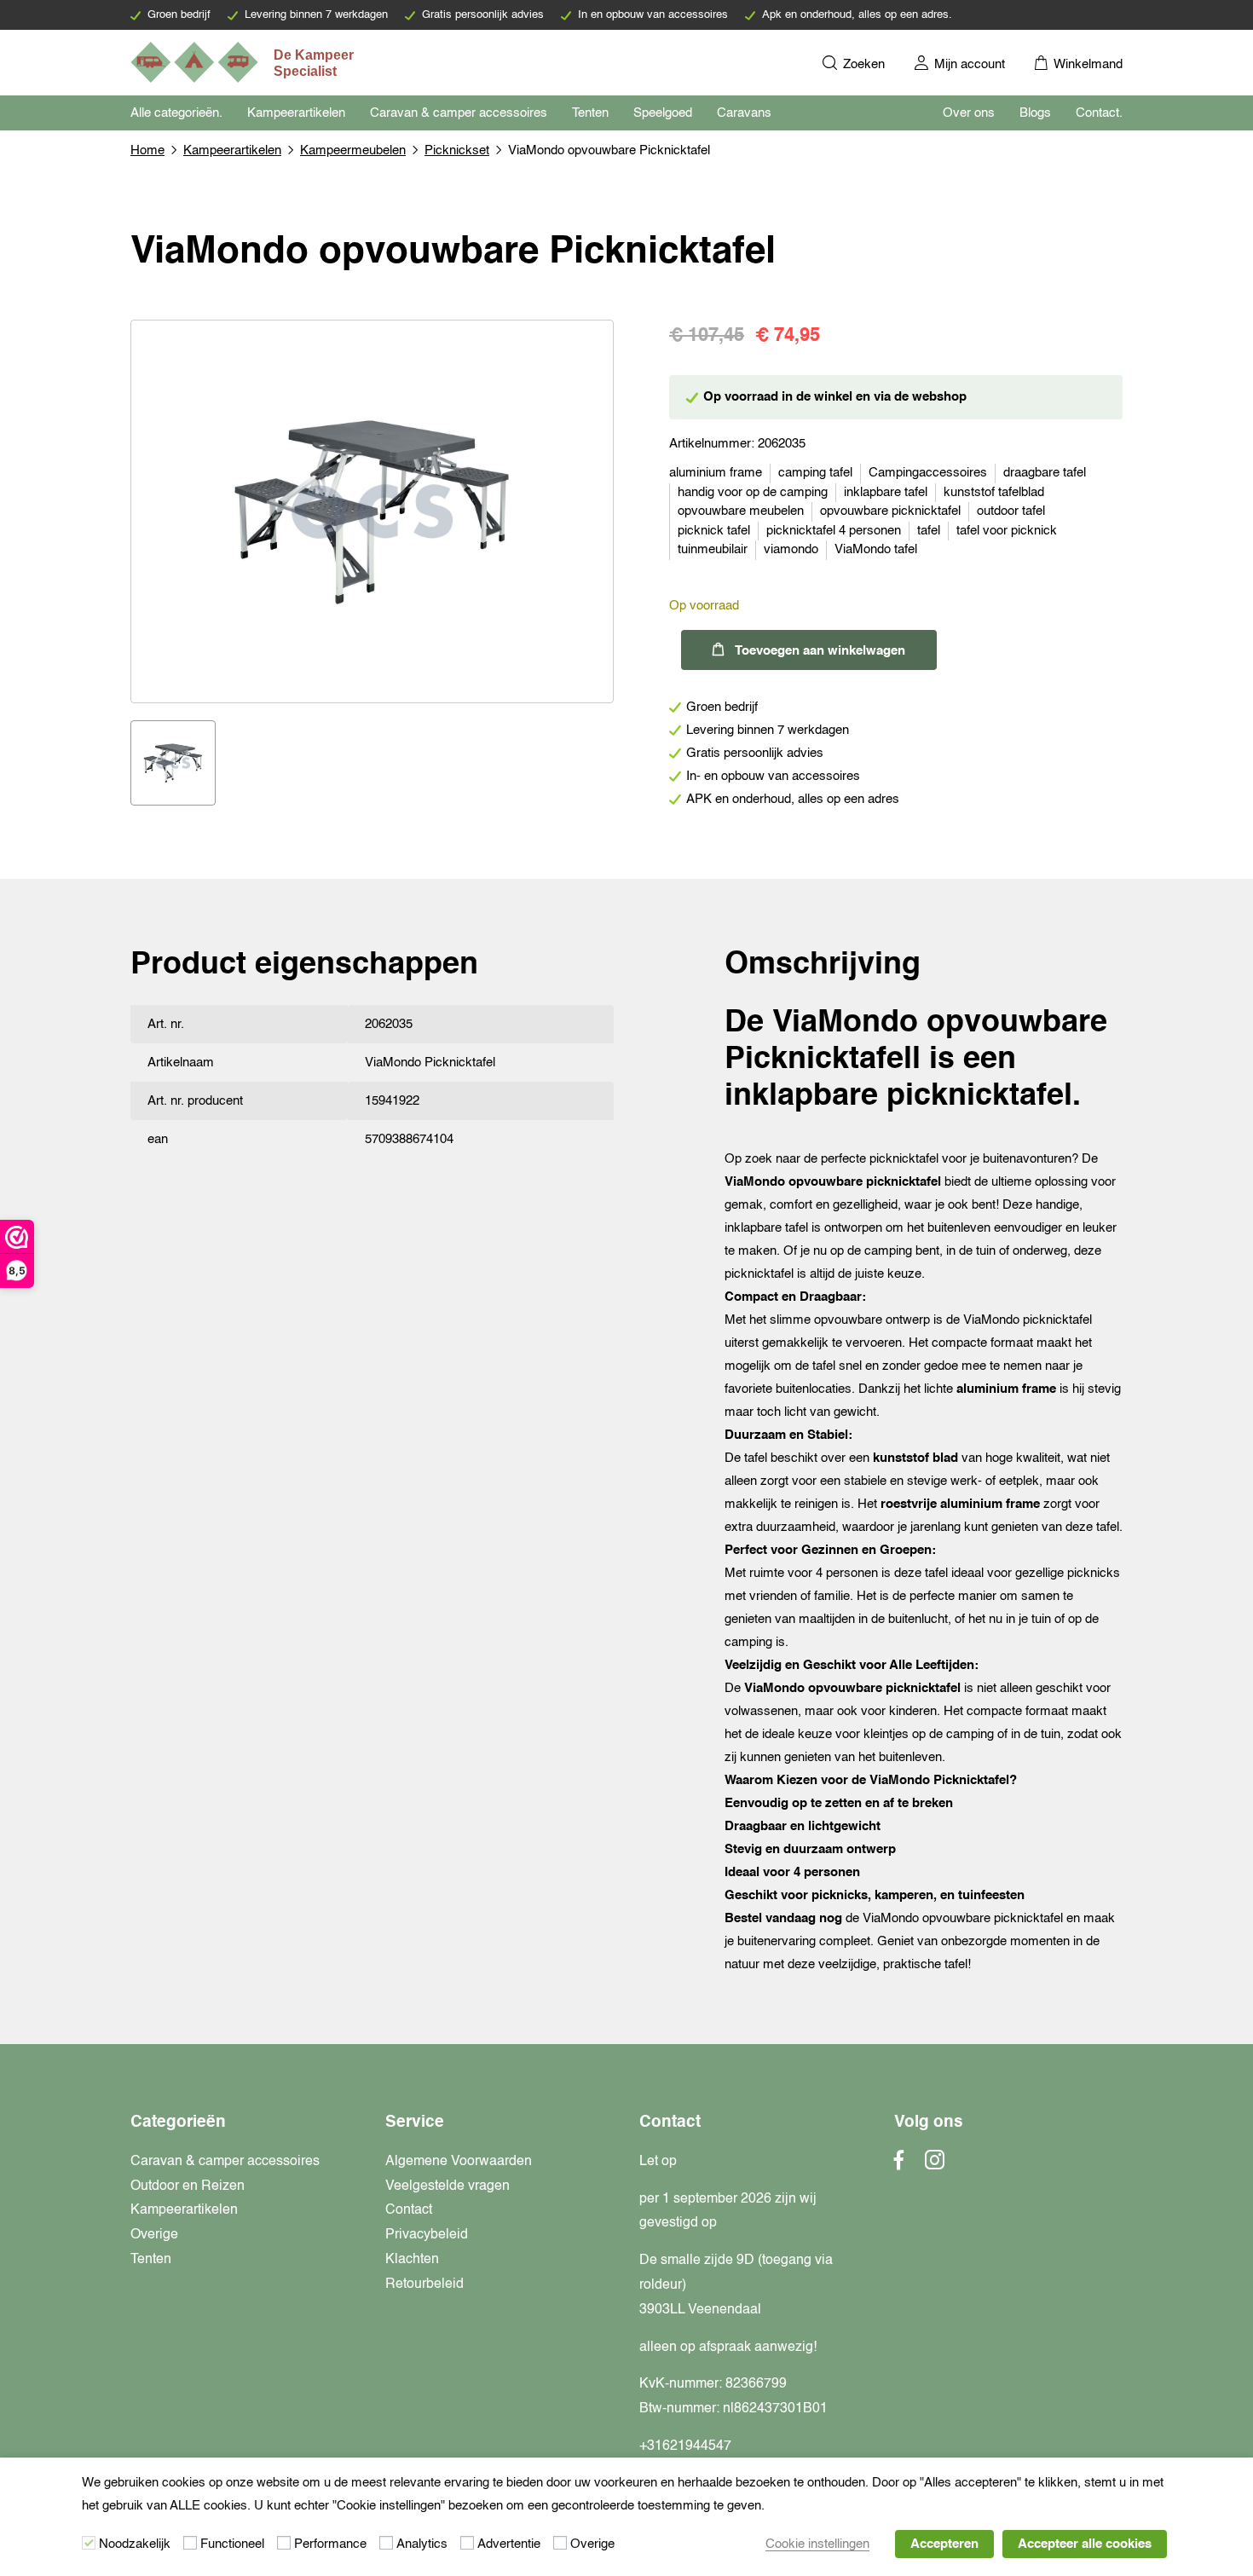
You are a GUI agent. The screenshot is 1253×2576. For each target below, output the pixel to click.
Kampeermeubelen (353, 150)
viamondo (791, 549)
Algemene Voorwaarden (459, 2162)
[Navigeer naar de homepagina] (244, 62)
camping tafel (815, 473)
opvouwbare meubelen (741, 511)
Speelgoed (663, 113)
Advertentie (509, 2544)
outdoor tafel (1011, 511)
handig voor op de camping (753, 492)
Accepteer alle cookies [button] (1085, 2544)
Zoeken (862, 64)
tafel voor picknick (1007, 531)
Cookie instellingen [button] (817, 2544)
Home (147, 150)
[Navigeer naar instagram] (935, 2165)
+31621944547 (685, 2446)
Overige (154, 2235)
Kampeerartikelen (296, 113)
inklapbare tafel (886, 492)
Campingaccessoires (928, 473)
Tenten (590, 113)
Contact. (1099, 113)
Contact (409, 2210)
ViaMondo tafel (876, 549)
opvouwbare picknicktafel (890, 511)
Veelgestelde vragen (447, 2186)
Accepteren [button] (944, 2544)
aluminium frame (716, 473)
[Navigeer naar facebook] (899, 2165)
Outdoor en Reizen (188, 2186)
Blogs (1035, 113)
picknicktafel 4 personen (834, 531)
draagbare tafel (1045, 473)
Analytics (422, 2544)
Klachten (412, 2260)
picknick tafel (714, 531)
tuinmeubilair (713, 549)
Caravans (744, 113)
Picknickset (457, 150)
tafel (929, 531)
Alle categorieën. (176, 113)
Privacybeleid (427, 2235)
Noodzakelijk (135, 2544)
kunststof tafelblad (994, 492)
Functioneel (232, 2544)
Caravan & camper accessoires (459, 113)
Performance (330, 2544)
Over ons (969, 113)
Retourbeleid (424, 2284)
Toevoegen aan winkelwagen (820, 651)
